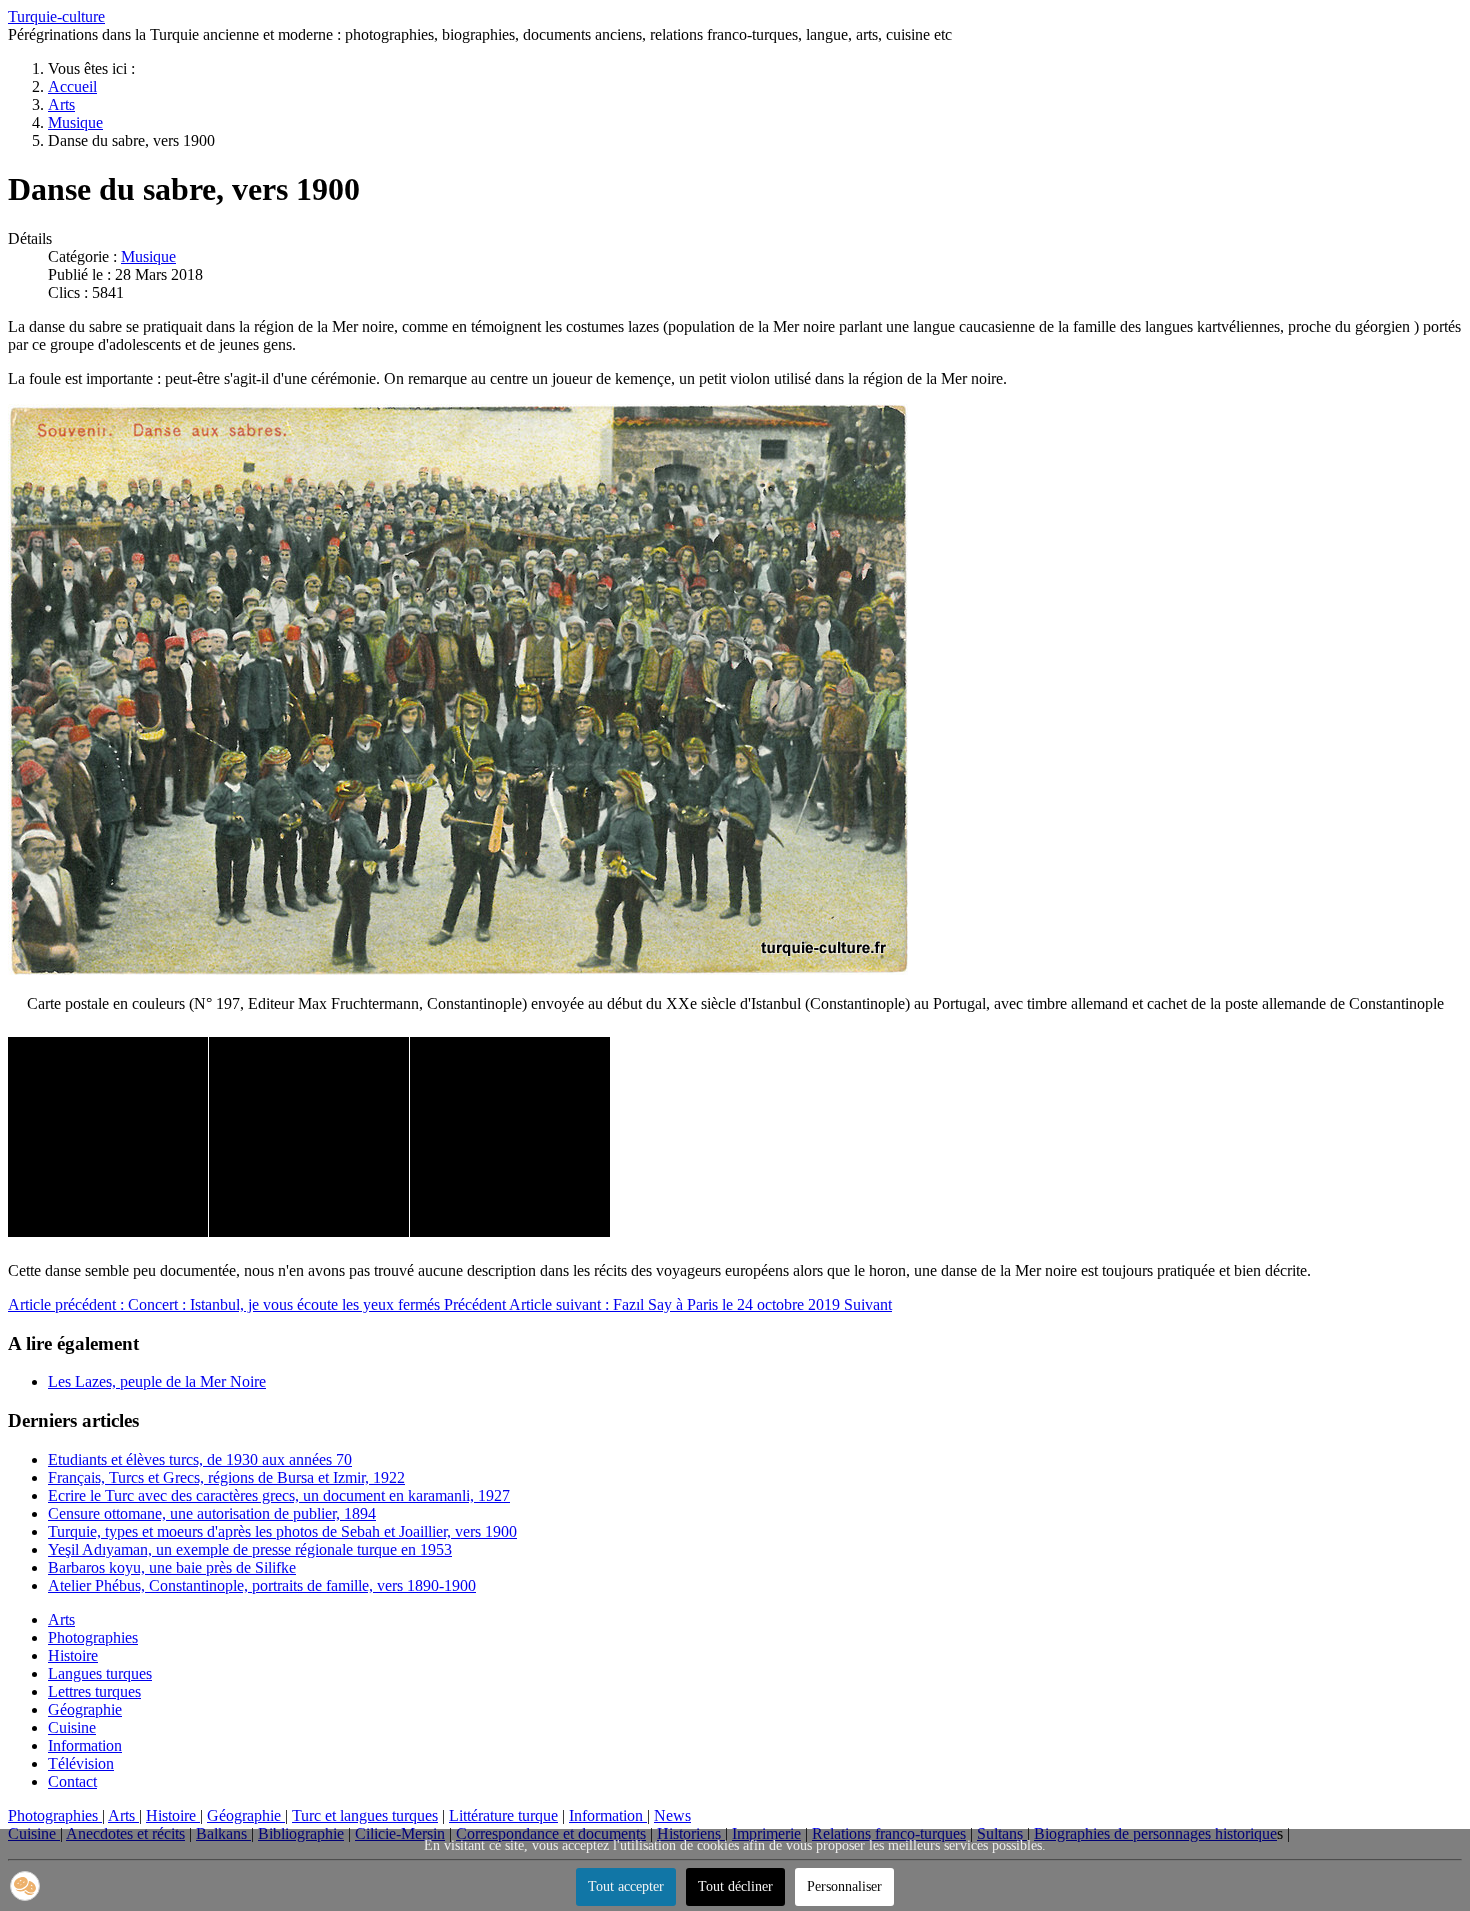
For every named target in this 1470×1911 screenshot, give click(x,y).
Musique (148, 256)
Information (85, 1745)
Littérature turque (503, 1815)
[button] (25, 1886)
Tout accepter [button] (626, 1886)
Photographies (93, 1637)
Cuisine (72, 1727)
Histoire (73, 1655)
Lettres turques (94, 1691)
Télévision (81, 1763)
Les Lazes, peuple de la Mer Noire (157, 1381)
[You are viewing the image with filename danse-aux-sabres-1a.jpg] (309, 1137)
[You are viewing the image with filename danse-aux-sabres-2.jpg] (510, 1137)
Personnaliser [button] (844, 1886)
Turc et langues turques (365, 1815)
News (672, 1815)
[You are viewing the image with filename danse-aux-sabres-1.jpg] (108, 1137)
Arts (61, 1619)
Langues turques (100, 1673)
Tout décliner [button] (735, 1886)
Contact (72, 1781)
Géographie (85, 1709)
